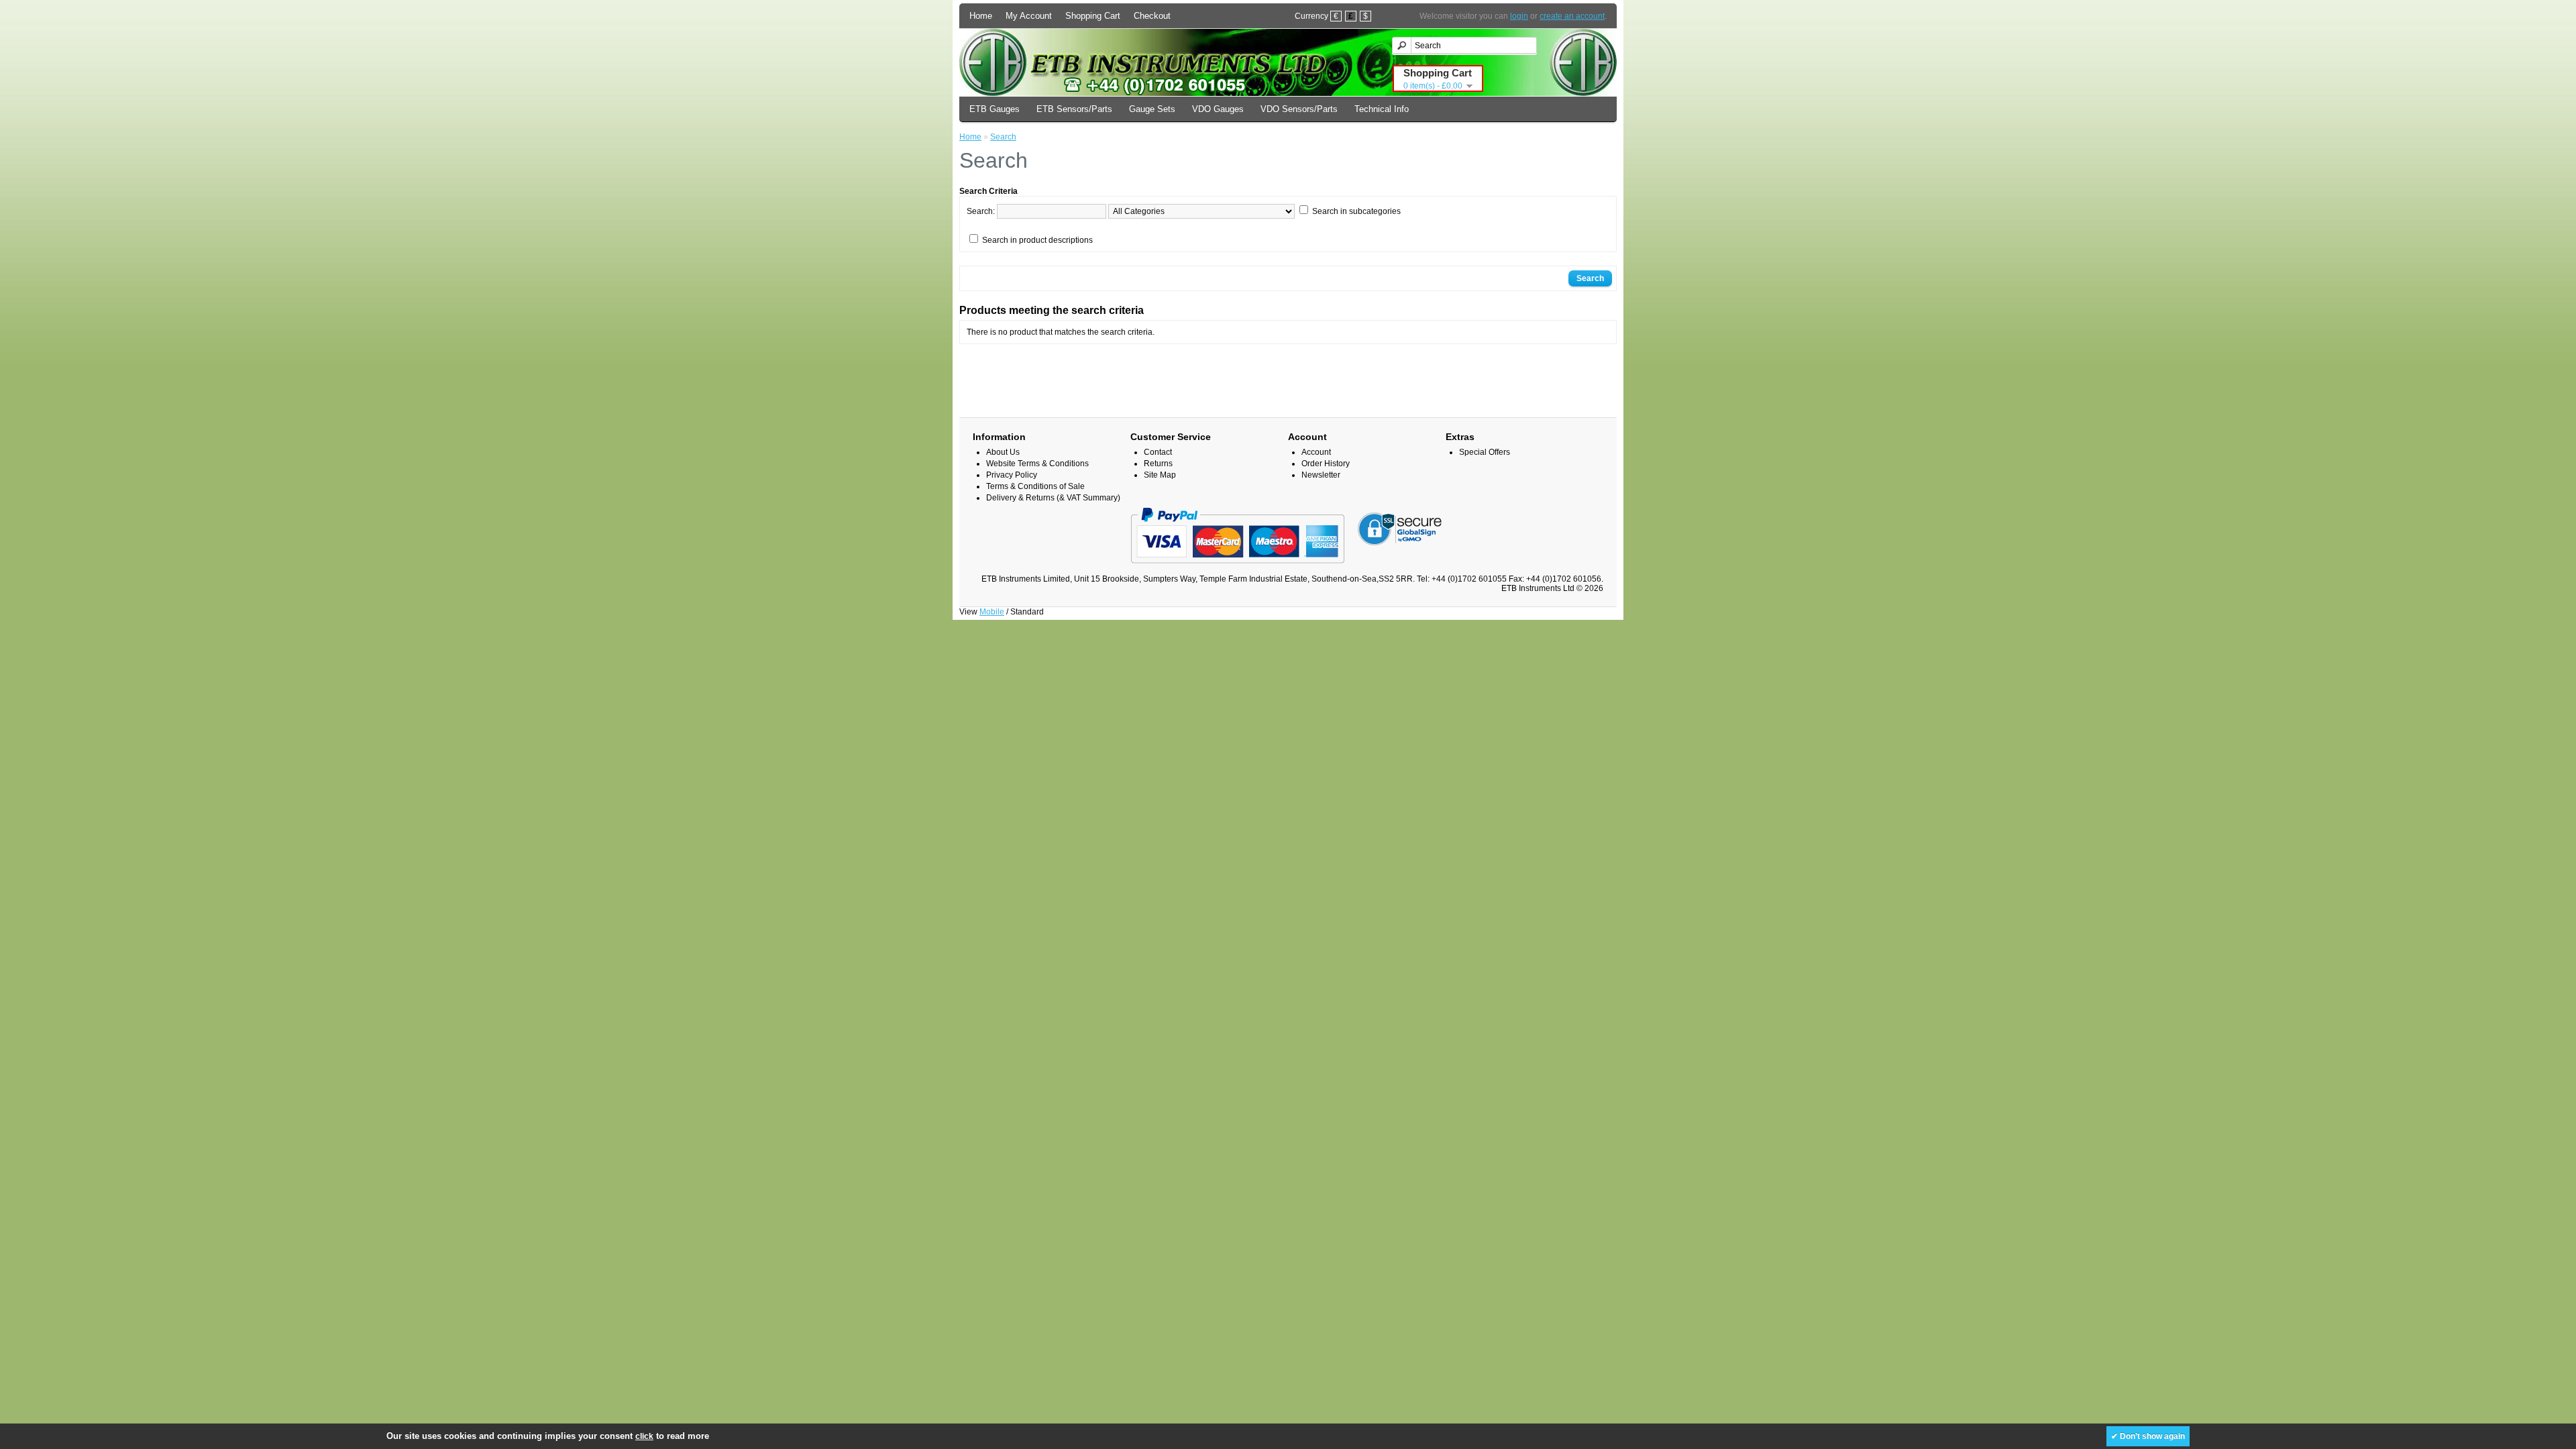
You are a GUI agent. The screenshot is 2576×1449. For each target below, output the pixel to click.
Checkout (1152, 16)
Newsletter (1321, 475)
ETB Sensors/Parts (1074, 109)
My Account (1029, 16)
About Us (1003, 452)
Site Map (1160, 475)
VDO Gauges (1218, 109)
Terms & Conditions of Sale (1035, 486)
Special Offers (1485, 452)
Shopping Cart (1093, 16)
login (1519, 16)
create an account (1572, 16)
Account (1316, 452)
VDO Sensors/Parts (1299, 109)
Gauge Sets (1152, 109)
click (644, 1436)
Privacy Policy (1012, 475)
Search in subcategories (1356, 211)
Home (981, 16)
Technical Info (1382, 109)
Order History (1326, 464)
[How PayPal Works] (1237, 570)
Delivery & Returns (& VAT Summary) (1053, 498)
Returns (1158, 464)
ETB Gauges (995, 109)
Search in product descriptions (1037, 240)
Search (1003, 137)
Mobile (992, 612)
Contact (1158, 452)
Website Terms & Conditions (1037, 464)
